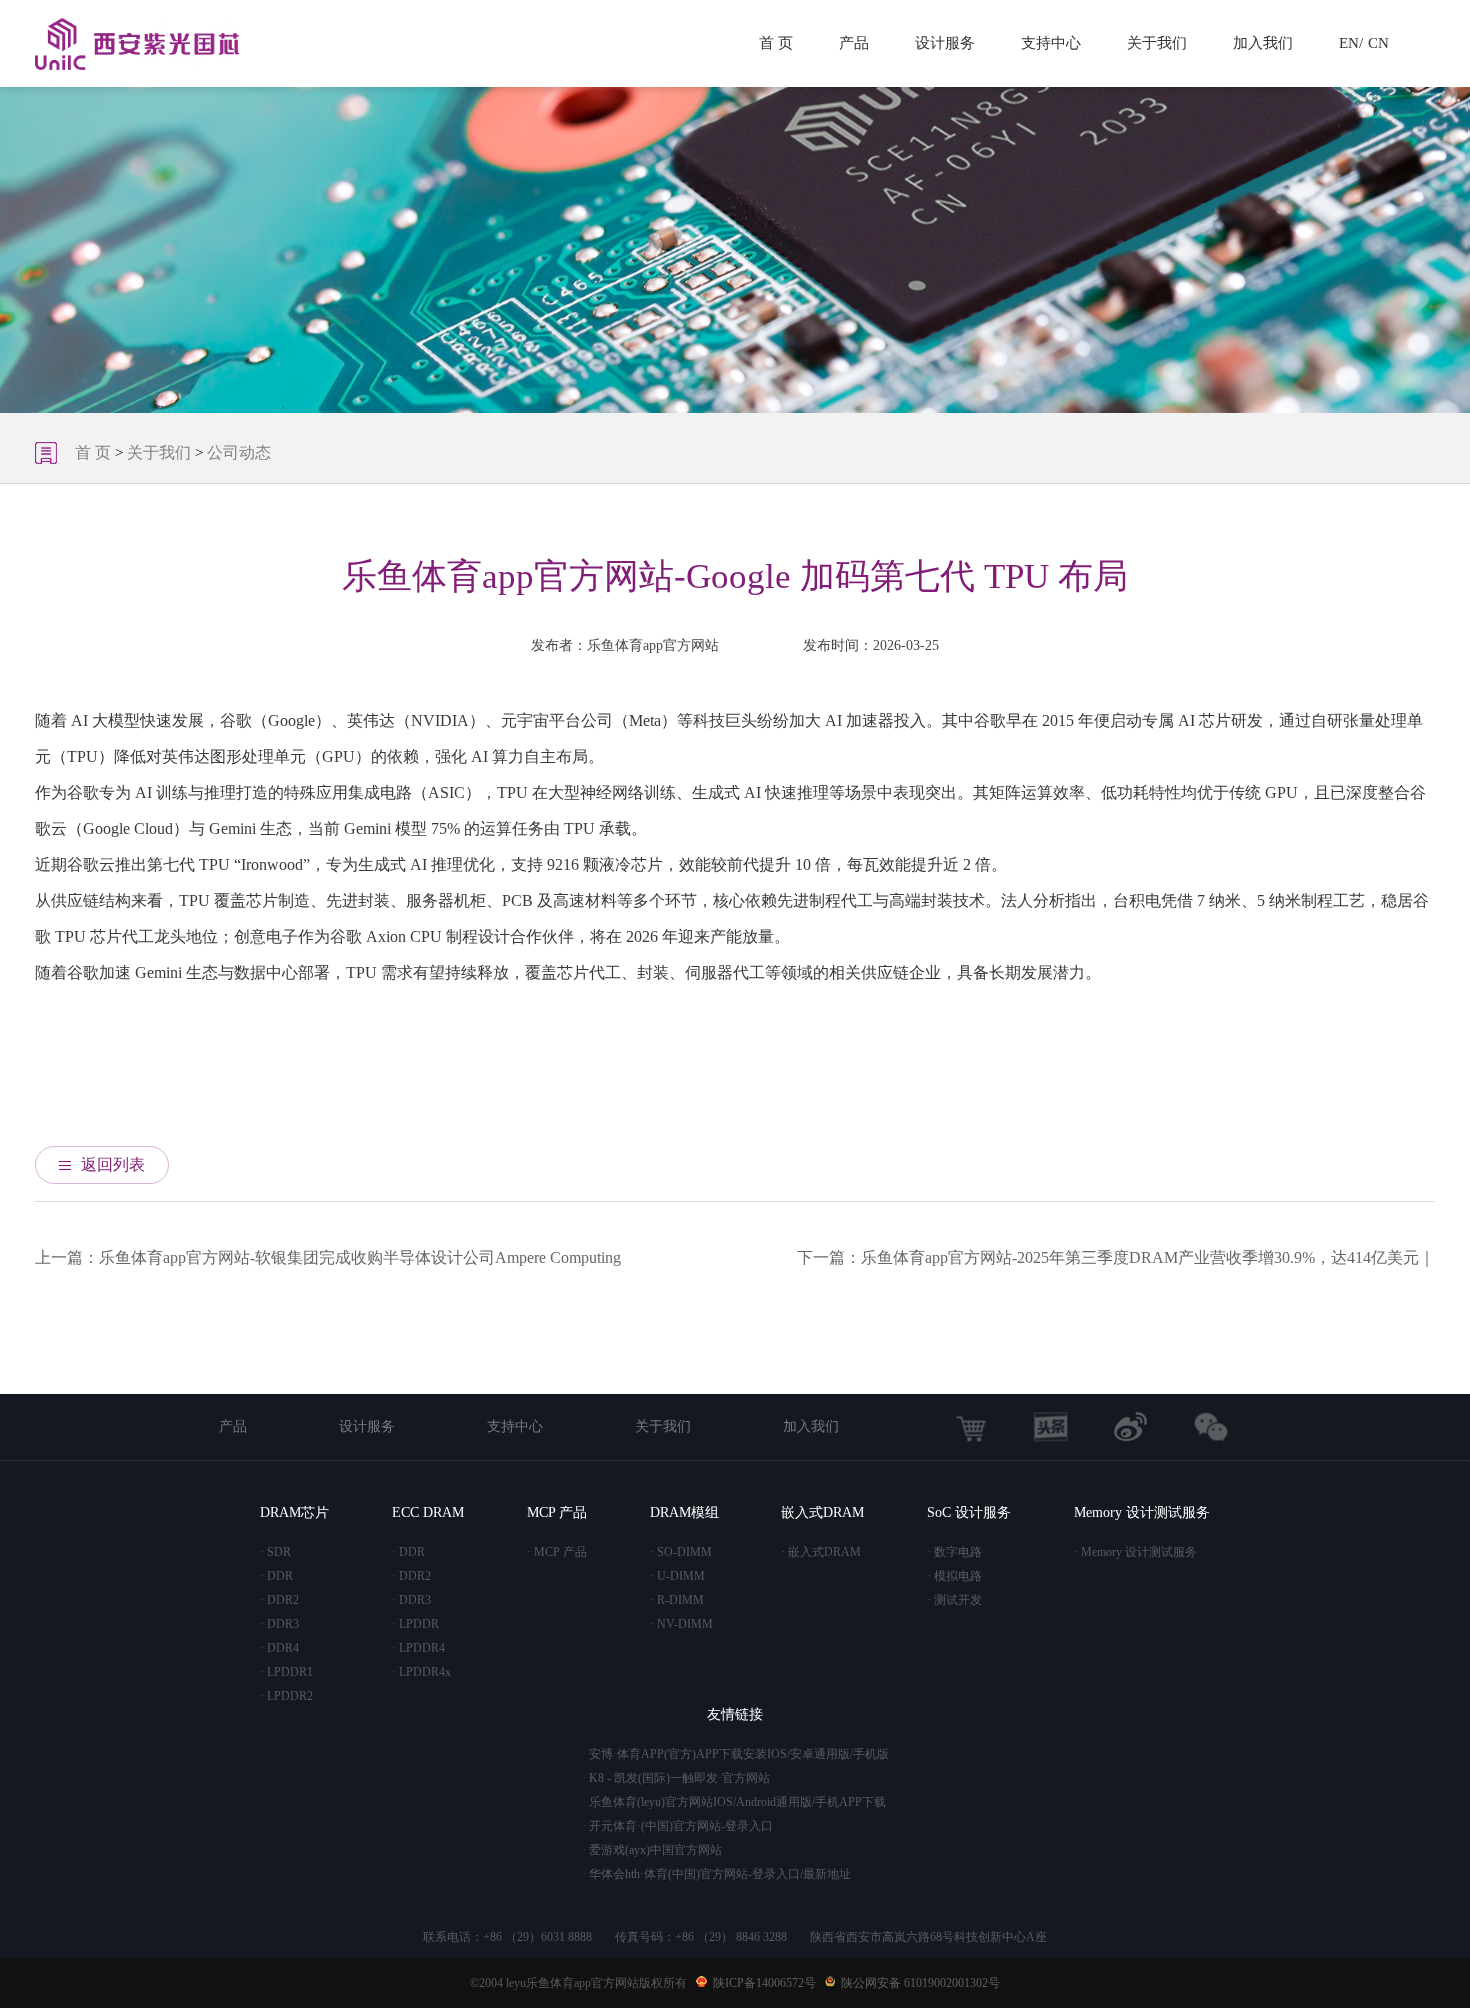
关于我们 (1157, 43)
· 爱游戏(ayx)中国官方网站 (652, 1850)
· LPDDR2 (286, 1696)
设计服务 (945, 43)
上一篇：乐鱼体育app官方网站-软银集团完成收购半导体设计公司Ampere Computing (328, 1257)
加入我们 (1263, 43)
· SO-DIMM (681, 1552)
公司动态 (239, 452)
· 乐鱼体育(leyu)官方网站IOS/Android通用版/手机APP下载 (734, 1802)
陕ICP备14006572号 (764, 1983)
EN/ (1351, 43)
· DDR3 (279, 1624)
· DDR (276, 1576)
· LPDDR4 (418, 1648)
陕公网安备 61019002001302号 (920, 1983)
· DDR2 (279, 1600)
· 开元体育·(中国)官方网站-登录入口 (677, 1826)
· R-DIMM (677, 1600)
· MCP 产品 (557, 1552)
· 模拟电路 (954, 1576)
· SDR (275, 1552)
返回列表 (113, 1164)
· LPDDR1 (286, 1672)
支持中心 (1051, 43)
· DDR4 (279, 1648)
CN (1378, 43)
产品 (854, 43)
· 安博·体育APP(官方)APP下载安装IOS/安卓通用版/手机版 (735, 1754)
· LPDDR (415, 1624)
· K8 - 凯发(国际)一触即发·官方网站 (676, 1778)
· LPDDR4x (421, 1672)
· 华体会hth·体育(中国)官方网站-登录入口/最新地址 (716, 1874)
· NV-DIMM (681, 1624)
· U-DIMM (677, 1576)
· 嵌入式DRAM (821, 1552)
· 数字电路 (954, 1552)
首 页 (776, 43)
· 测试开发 (954, 1600)
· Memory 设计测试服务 (1135, 1552)
